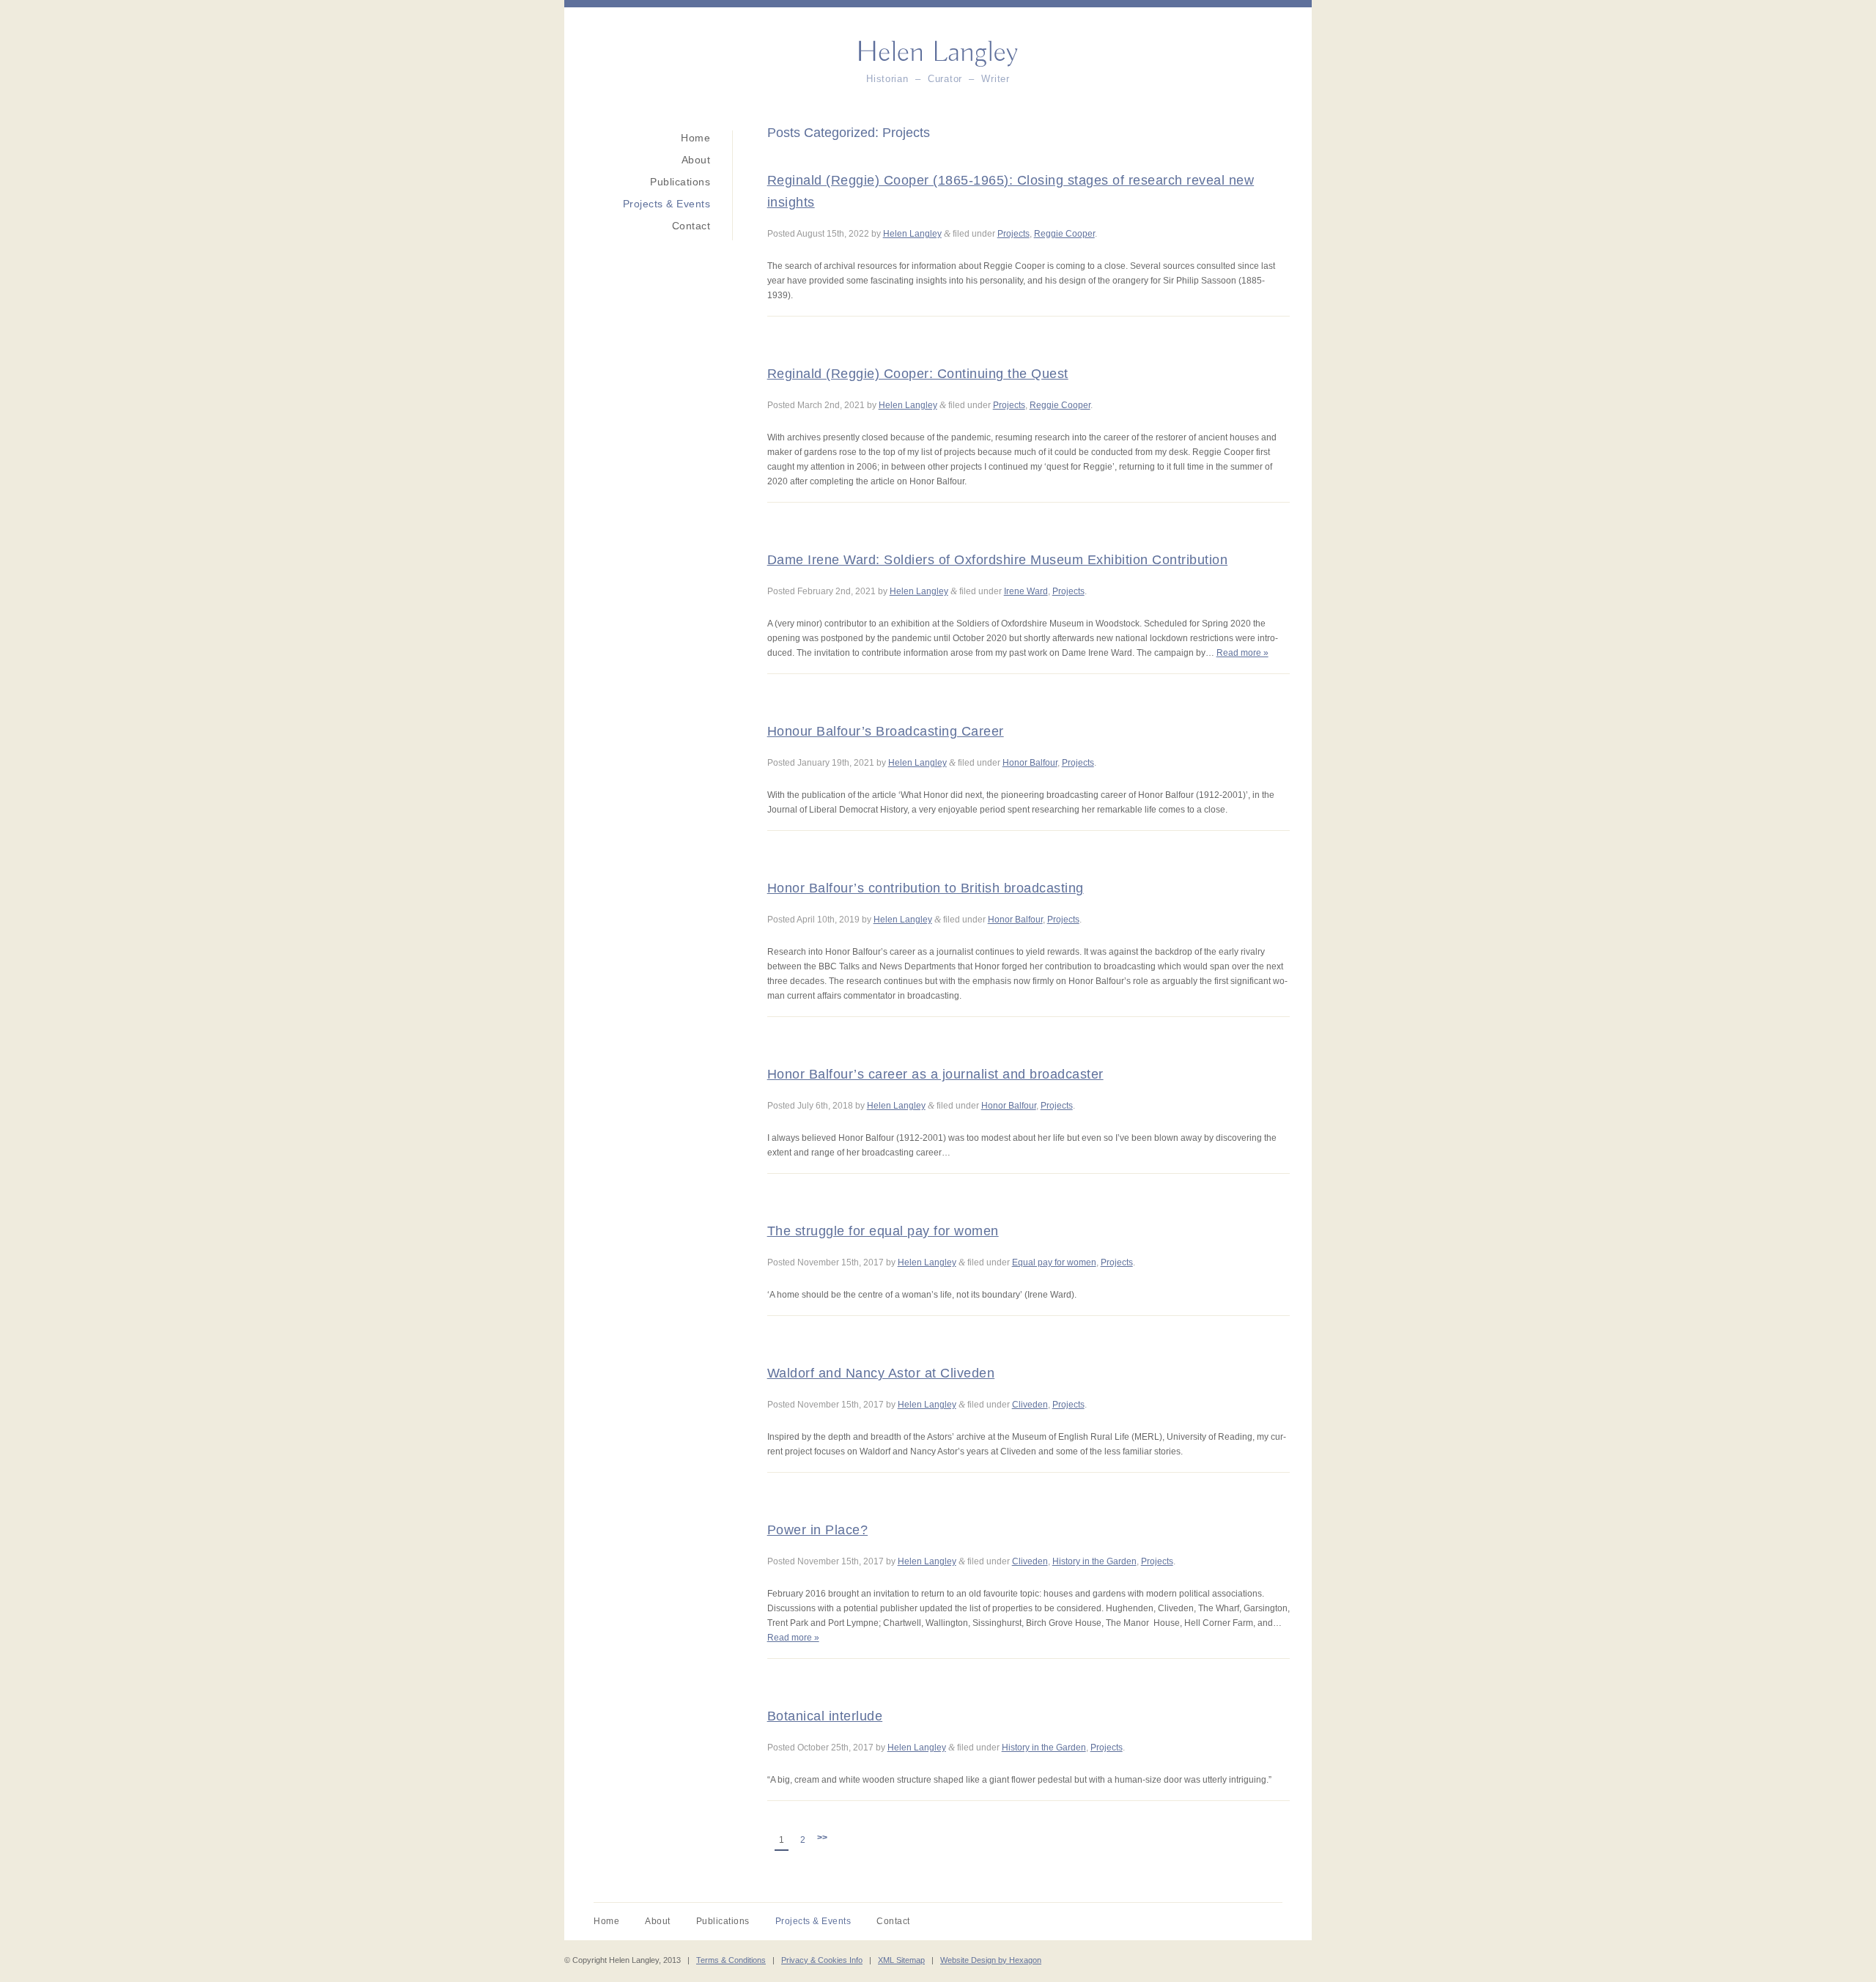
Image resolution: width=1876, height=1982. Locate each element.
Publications (680, 182)
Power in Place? (818, 1530)
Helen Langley (912, 234)
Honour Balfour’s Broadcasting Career (886, 731)
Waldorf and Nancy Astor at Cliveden (881, 1373)
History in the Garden (1094, 1561)
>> (822, 1838)
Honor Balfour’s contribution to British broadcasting (926, 888)
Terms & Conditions (731, 1960)
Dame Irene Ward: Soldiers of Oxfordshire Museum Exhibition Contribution (998, 560)
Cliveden (1030, 1405)
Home (695, 138)
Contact (691, 226)
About (696, 160)
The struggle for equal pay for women (883, 1231)
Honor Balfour (1030, 763)
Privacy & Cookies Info (822, 1960)
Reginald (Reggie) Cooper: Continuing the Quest (918, 374)
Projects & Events (666, 204)
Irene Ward (1026, 591)
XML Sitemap (901, 1960)
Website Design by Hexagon (991, 1960)
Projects (1013, 234)
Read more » (1242, 653)
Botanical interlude (825, 1716)
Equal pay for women (1054, 1262)
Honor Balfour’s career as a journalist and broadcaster (935, 1074)
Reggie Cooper (1064, 234)
